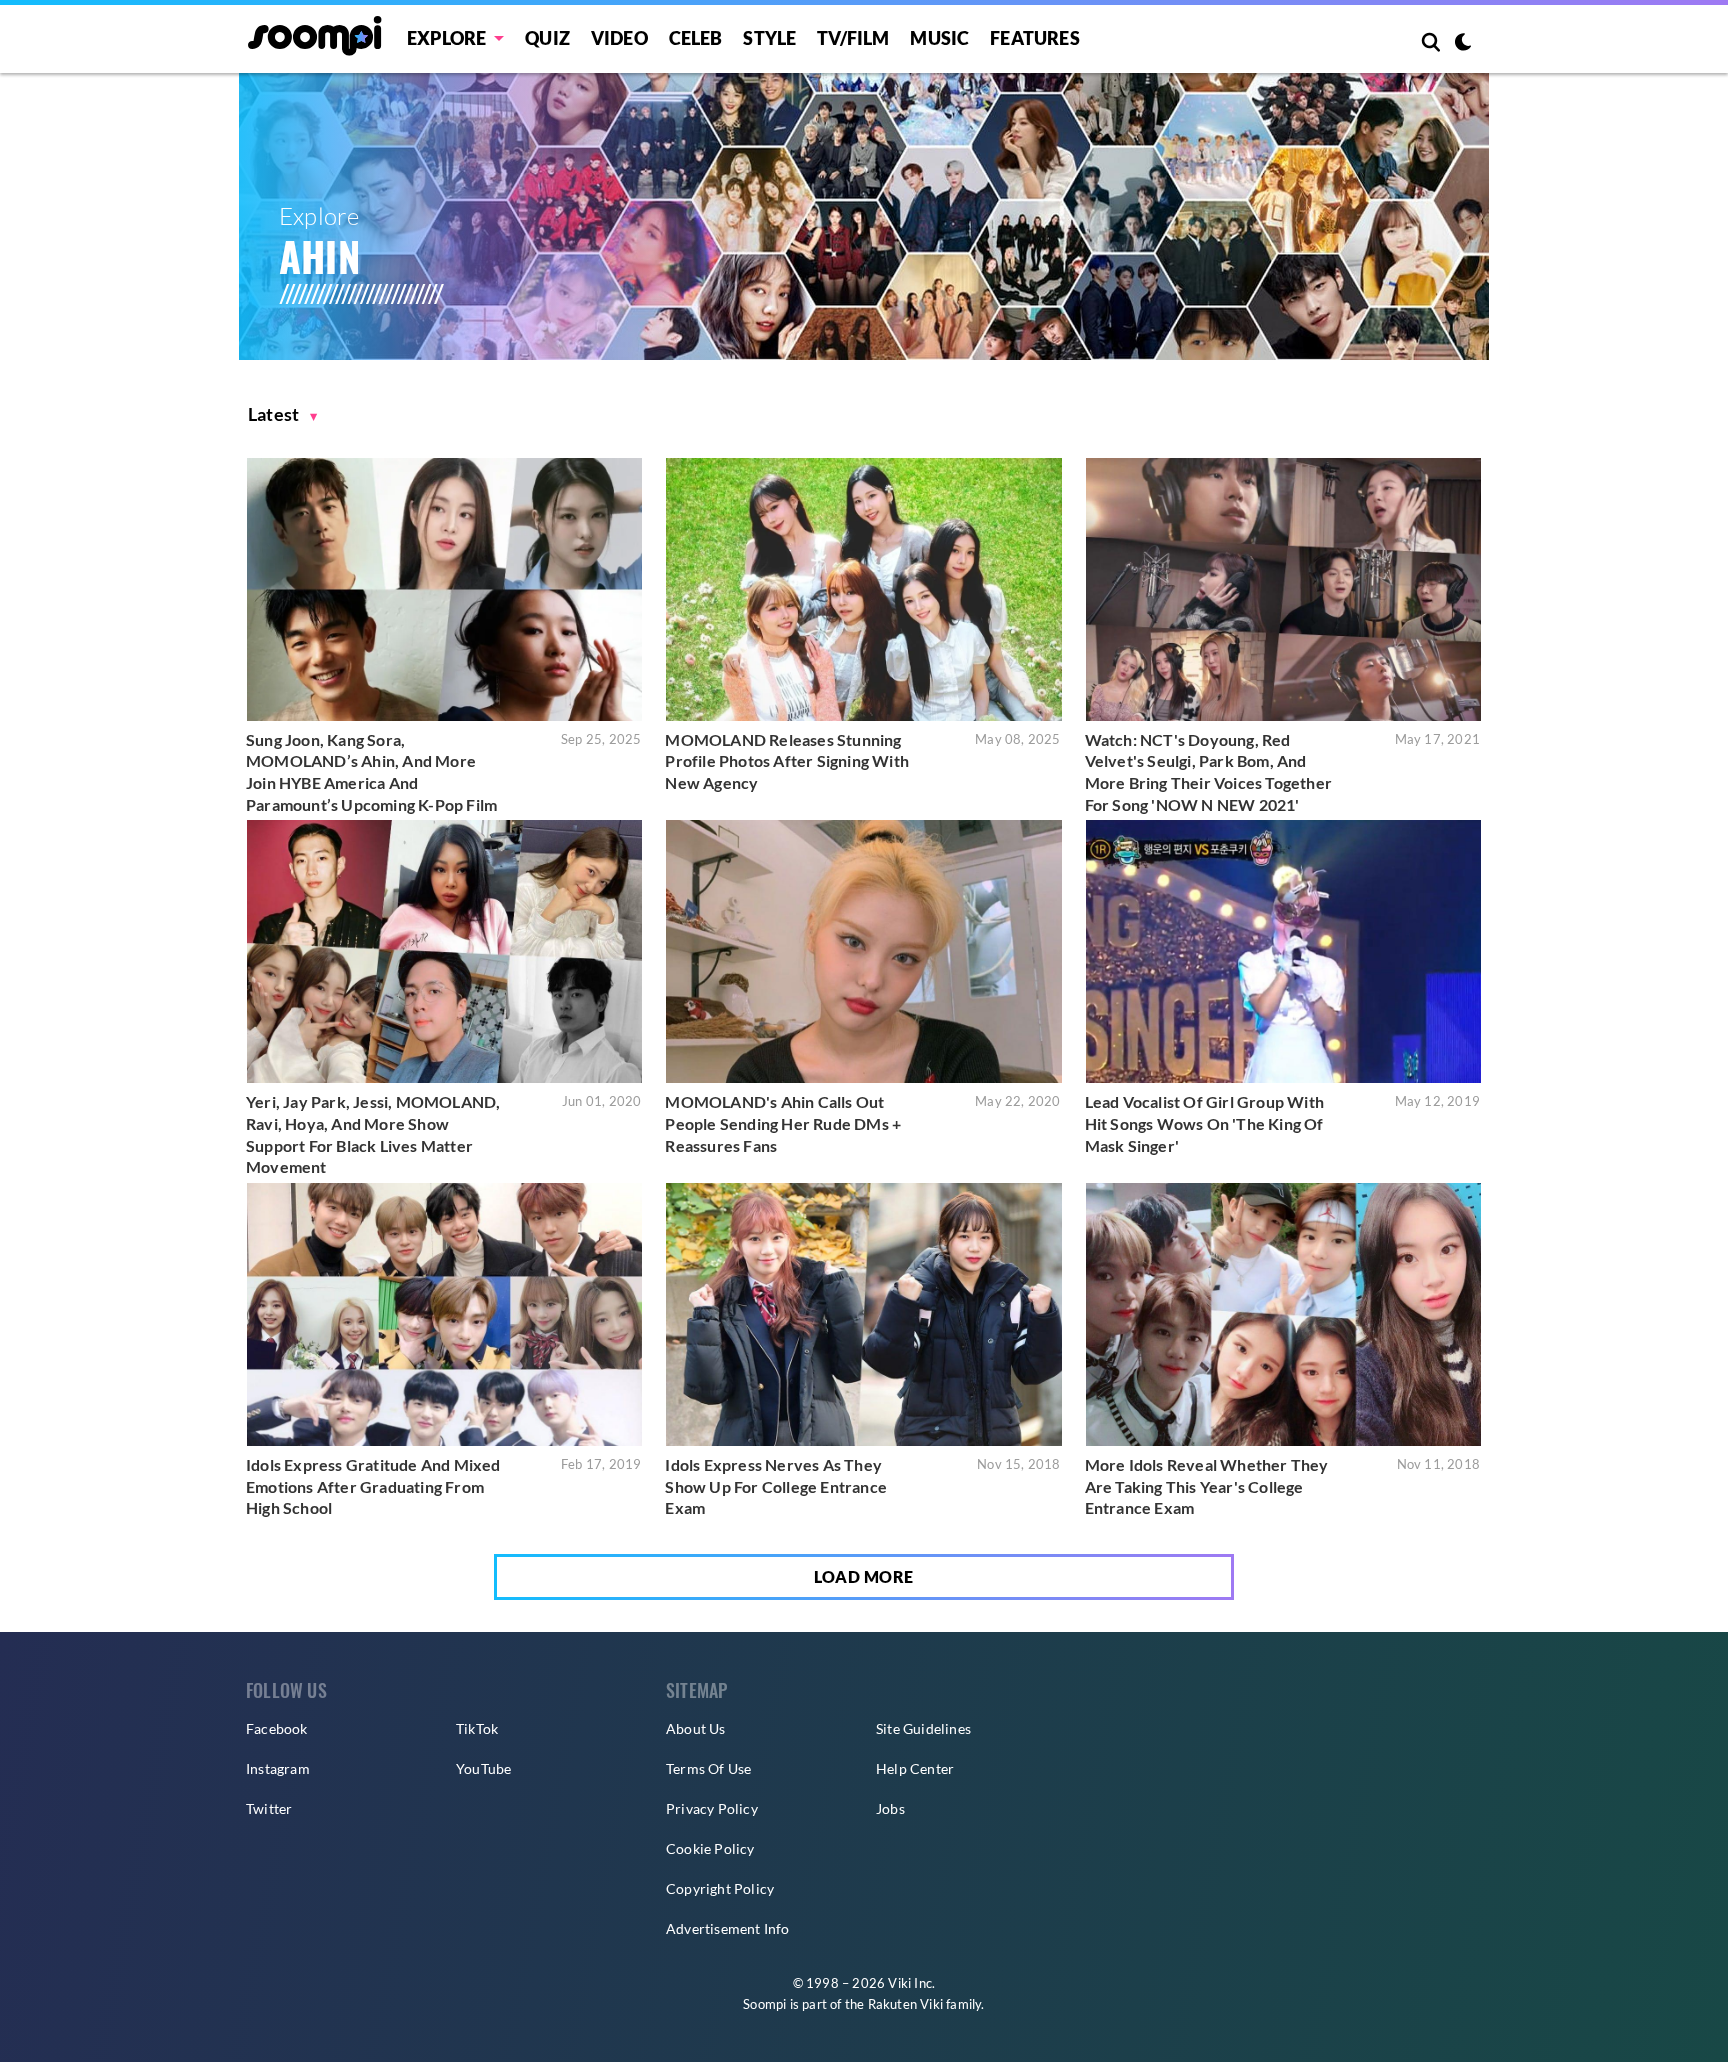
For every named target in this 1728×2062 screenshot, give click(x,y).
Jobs (890, 1808)
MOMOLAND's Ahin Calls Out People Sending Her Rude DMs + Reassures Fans (783, 1123)
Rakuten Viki (905, 2004)
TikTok (477, 1728)
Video (619, 38)
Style (769, 38)
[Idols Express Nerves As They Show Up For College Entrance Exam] (863, 1314)
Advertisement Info (728, 1928)
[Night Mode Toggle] (1463, 44)
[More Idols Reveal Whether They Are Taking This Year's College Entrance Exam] (1283, 1314)
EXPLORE (446, 38)
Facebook (277, 1728)
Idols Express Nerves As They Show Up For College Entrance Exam (776, 1486)
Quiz (547, 38)
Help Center (915, 1768)
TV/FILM (853, 38)
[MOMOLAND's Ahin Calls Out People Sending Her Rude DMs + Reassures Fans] (863, 951)
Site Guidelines (923, 1728)
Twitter (269, 1808)
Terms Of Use (708, 1768)
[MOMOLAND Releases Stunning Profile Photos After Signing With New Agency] (863, 589)
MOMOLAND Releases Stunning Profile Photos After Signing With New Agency (787, 761)
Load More (864, 1576)
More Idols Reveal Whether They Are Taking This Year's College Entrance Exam (1207, 1486)
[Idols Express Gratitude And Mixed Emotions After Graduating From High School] (444, 1314)
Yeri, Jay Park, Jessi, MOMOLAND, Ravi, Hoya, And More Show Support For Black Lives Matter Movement (373, 1134)
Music (939, 38)
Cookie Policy (710, 1848)
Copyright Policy (720, 1888)
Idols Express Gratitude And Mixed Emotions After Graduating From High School (373, 1486)
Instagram (278, 1768)
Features (1035, 38)
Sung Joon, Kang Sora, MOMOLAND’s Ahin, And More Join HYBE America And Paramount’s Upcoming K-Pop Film (371, 772)
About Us (696, 1728)
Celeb (696, 38)
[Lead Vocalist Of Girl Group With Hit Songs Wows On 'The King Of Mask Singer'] (1283, 951)
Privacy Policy (712, 1808)
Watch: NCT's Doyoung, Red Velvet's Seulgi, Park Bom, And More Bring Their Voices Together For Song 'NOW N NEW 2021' (1208, 772)
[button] (283, 414)
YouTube (483, 1768)
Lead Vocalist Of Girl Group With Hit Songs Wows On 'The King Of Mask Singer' (1204, 1123)
